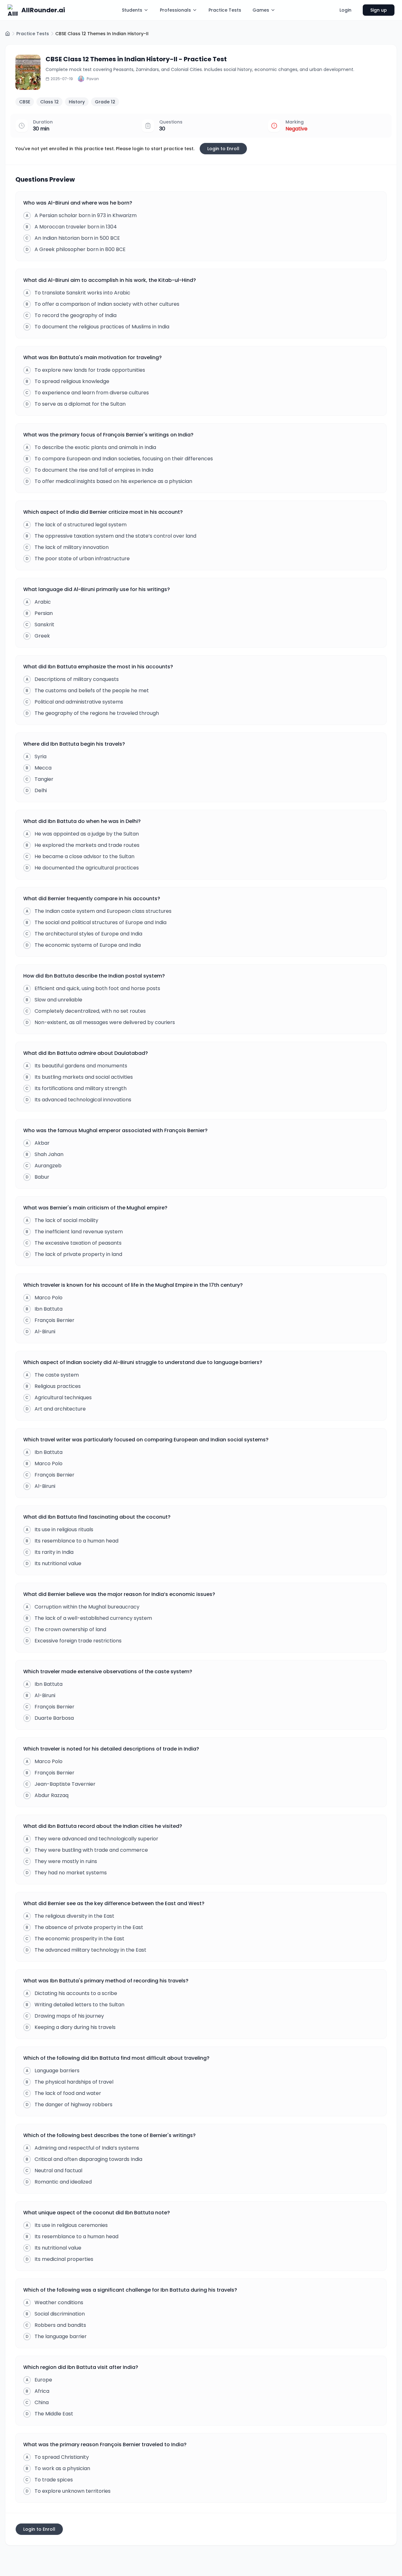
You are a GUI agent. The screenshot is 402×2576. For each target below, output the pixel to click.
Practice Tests (225, 10)
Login (345, 10)
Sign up (379, 10)
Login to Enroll (223, 149)
